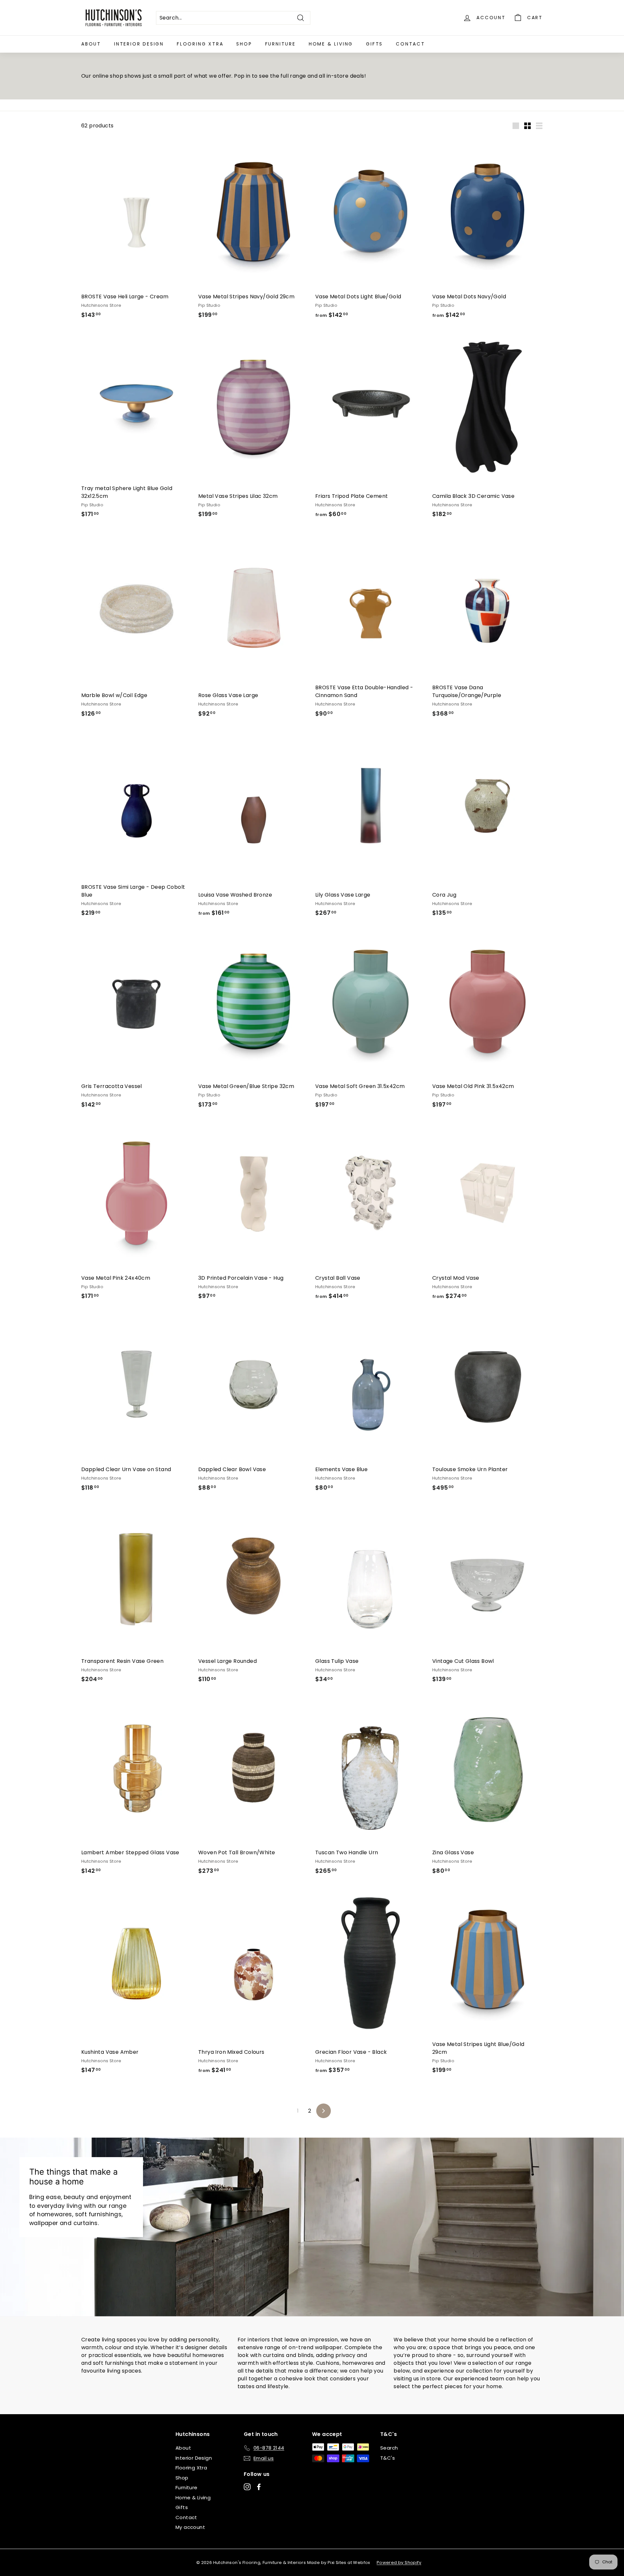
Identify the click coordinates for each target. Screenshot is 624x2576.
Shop (244, 44)
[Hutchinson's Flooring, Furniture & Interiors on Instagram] (247, 2487)
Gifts (374, 44)
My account (190, 2527)
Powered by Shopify (399, 2563)
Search (389, 2448)
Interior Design (139, 44)
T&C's (388, 2458)
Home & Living (331, 44)
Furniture (280, 44)
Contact (410, 44)
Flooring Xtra (200, 44)
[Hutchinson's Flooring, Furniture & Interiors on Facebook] (259, 2487)
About (91, 44)
